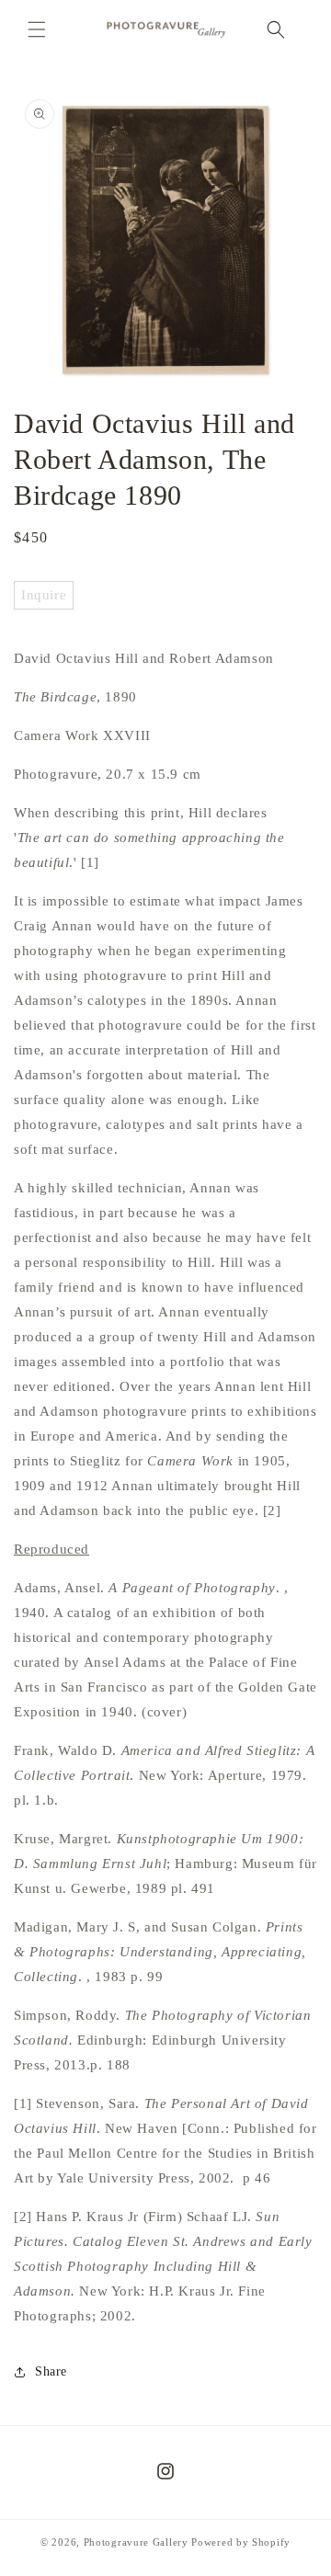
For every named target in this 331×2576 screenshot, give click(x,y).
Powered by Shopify (241, 2542)
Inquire (44, 595)
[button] (37, 29)
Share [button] (51, 2371)
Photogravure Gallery (136, 2542)
